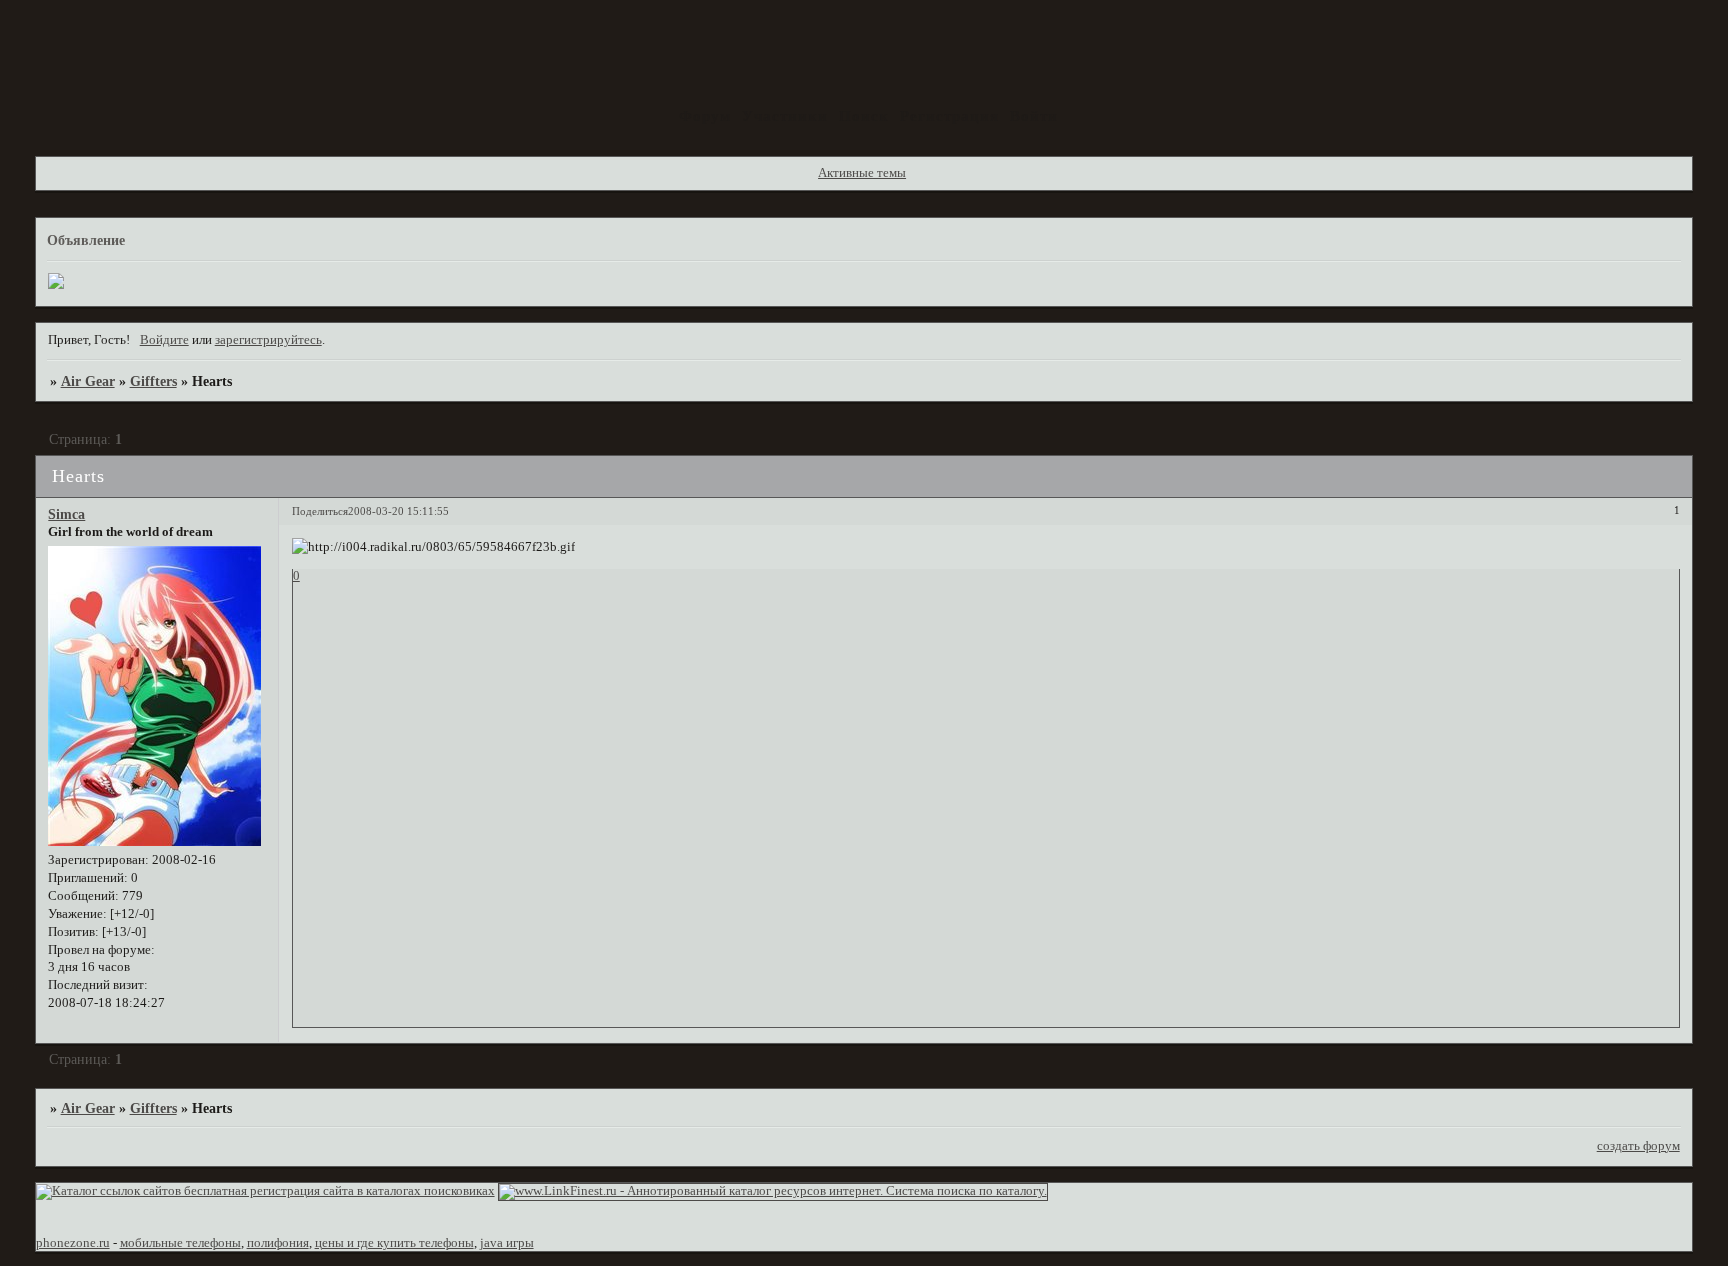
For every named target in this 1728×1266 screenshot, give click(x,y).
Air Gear (88, 381)
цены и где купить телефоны (394, 1243)
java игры (507, 1243)
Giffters (153, 381)
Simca (66, 514)
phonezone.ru (73, 1243)
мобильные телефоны (180, 1243)
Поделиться (320, 511)
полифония (278, 1243)
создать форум (1638, 1146)
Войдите (164, 340)
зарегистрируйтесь (268, 340)
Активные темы (862, 173)
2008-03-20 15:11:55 (398, 511)
